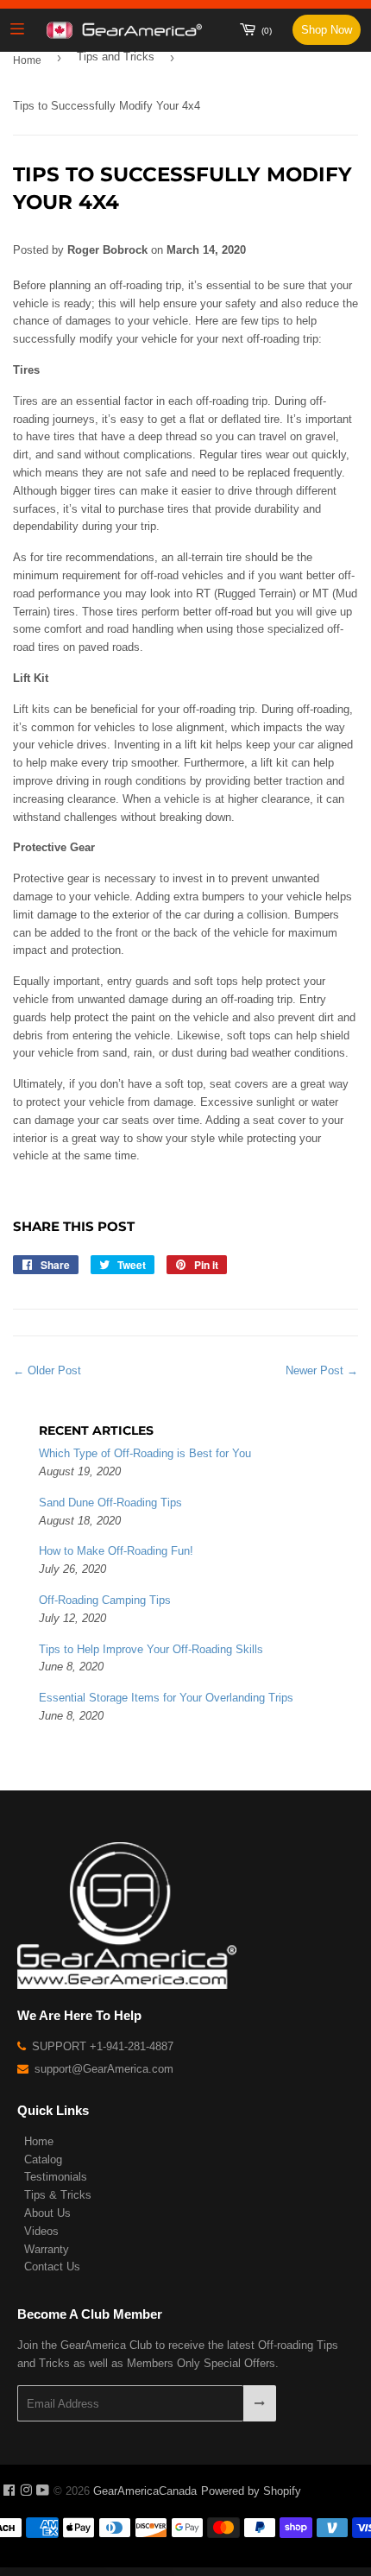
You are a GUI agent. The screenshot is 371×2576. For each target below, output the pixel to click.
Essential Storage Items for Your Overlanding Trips (166, 1698)
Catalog (43, 2159)
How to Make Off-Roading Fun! (116, 1551)
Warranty (47, 2249)
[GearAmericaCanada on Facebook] (9, 2491)
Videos (41, 2231)
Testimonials (56, 2177)
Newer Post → (322, 1370)
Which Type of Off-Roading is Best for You (145, 1453)
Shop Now (327, 30)
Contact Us (52, 2267)
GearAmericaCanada (145, 2491)
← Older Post (47, 1370)
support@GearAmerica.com (102, 2069)
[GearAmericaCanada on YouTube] (43, 2491)
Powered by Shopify (251, 2491)
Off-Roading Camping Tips (105, 1600)
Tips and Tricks (116, 57)
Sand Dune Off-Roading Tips (110, 1503)
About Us (47, 2213)
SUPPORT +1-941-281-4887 (101, 2046)
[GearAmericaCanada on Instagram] (26, 2491)
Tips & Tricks (58, 2195)
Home (27, 60)
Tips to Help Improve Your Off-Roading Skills (151, 1649)
